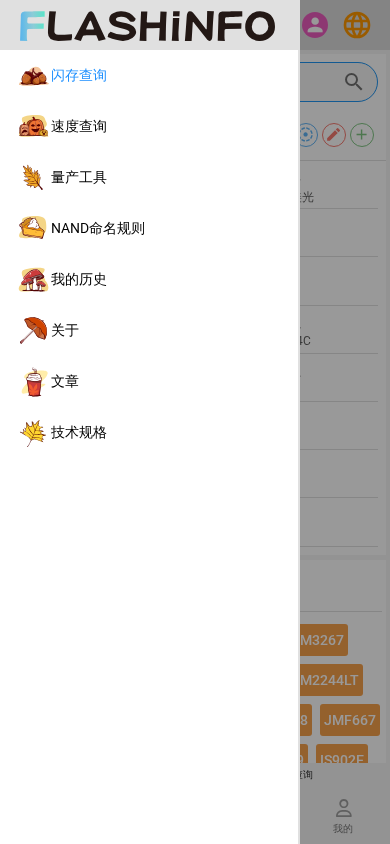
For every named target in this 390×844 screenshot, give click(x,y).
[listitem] (149, 75)
